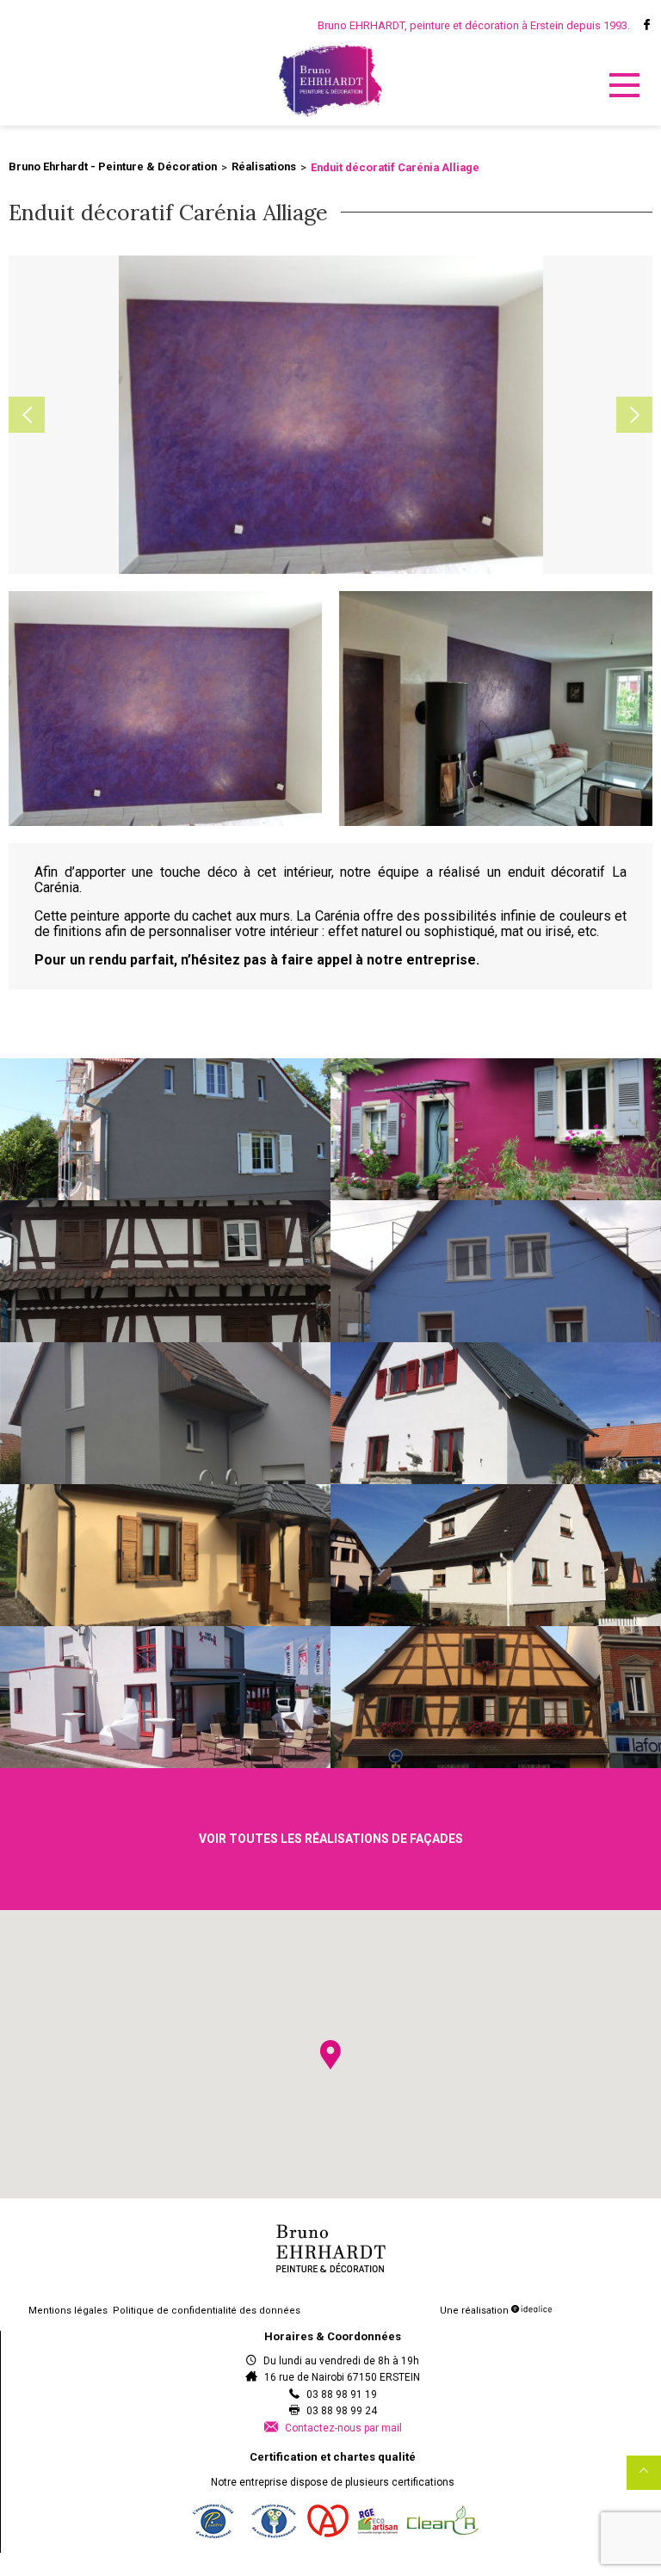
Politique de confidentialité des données (207, 2311)
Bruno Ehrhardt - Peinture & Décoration (113, 166)
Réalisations (264, 166)
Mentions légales (68, 2311)
